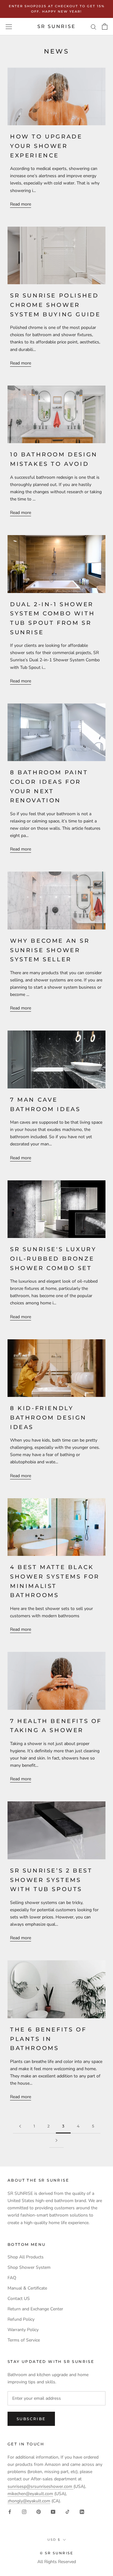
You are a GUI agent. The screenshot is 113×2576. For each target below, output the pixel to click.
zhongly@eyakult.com (29, 2501)
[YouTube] (53, 2512)
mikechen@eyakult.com (30, 2494)
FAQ (12, 2278)
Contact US (19, 2299)
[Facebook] (10, 2512)
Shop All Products (26, 2257)
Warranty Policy (23, 2330)
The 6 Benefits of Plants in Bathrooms (48, 2039)
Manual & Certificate (27, 2288)
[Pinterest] (39, 2512)
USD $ (54, 2540)
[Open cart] (105, 26)
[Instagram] (24, 2512)
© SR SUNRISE (56, 2553)
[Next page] (56, 2141)
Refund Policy (21, 2319)
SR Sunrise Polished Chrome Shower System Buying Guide (55, 305)
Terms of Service (24, 2340)
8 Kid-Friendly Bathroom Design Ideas (48, 1418)
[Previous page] (20, 2126)
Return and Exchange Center (35, 2309)
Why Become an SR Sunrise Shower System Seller (50, 950)
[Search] (94, 27)
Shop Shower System (29, 2267)
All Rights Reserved (57, 2562)
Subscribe (31, 2419)
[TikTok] (67, 2512)
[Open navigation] (9, 27)
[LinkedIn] (82, 2512)
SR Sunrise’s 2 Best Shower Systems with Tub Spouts (51, 1880)
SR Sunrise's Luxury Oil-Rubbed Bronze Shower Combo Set (53, 1259)
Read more (21, 204)
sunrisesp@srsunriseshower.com (40, 2486)
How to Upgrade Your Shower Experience (46, 146)
